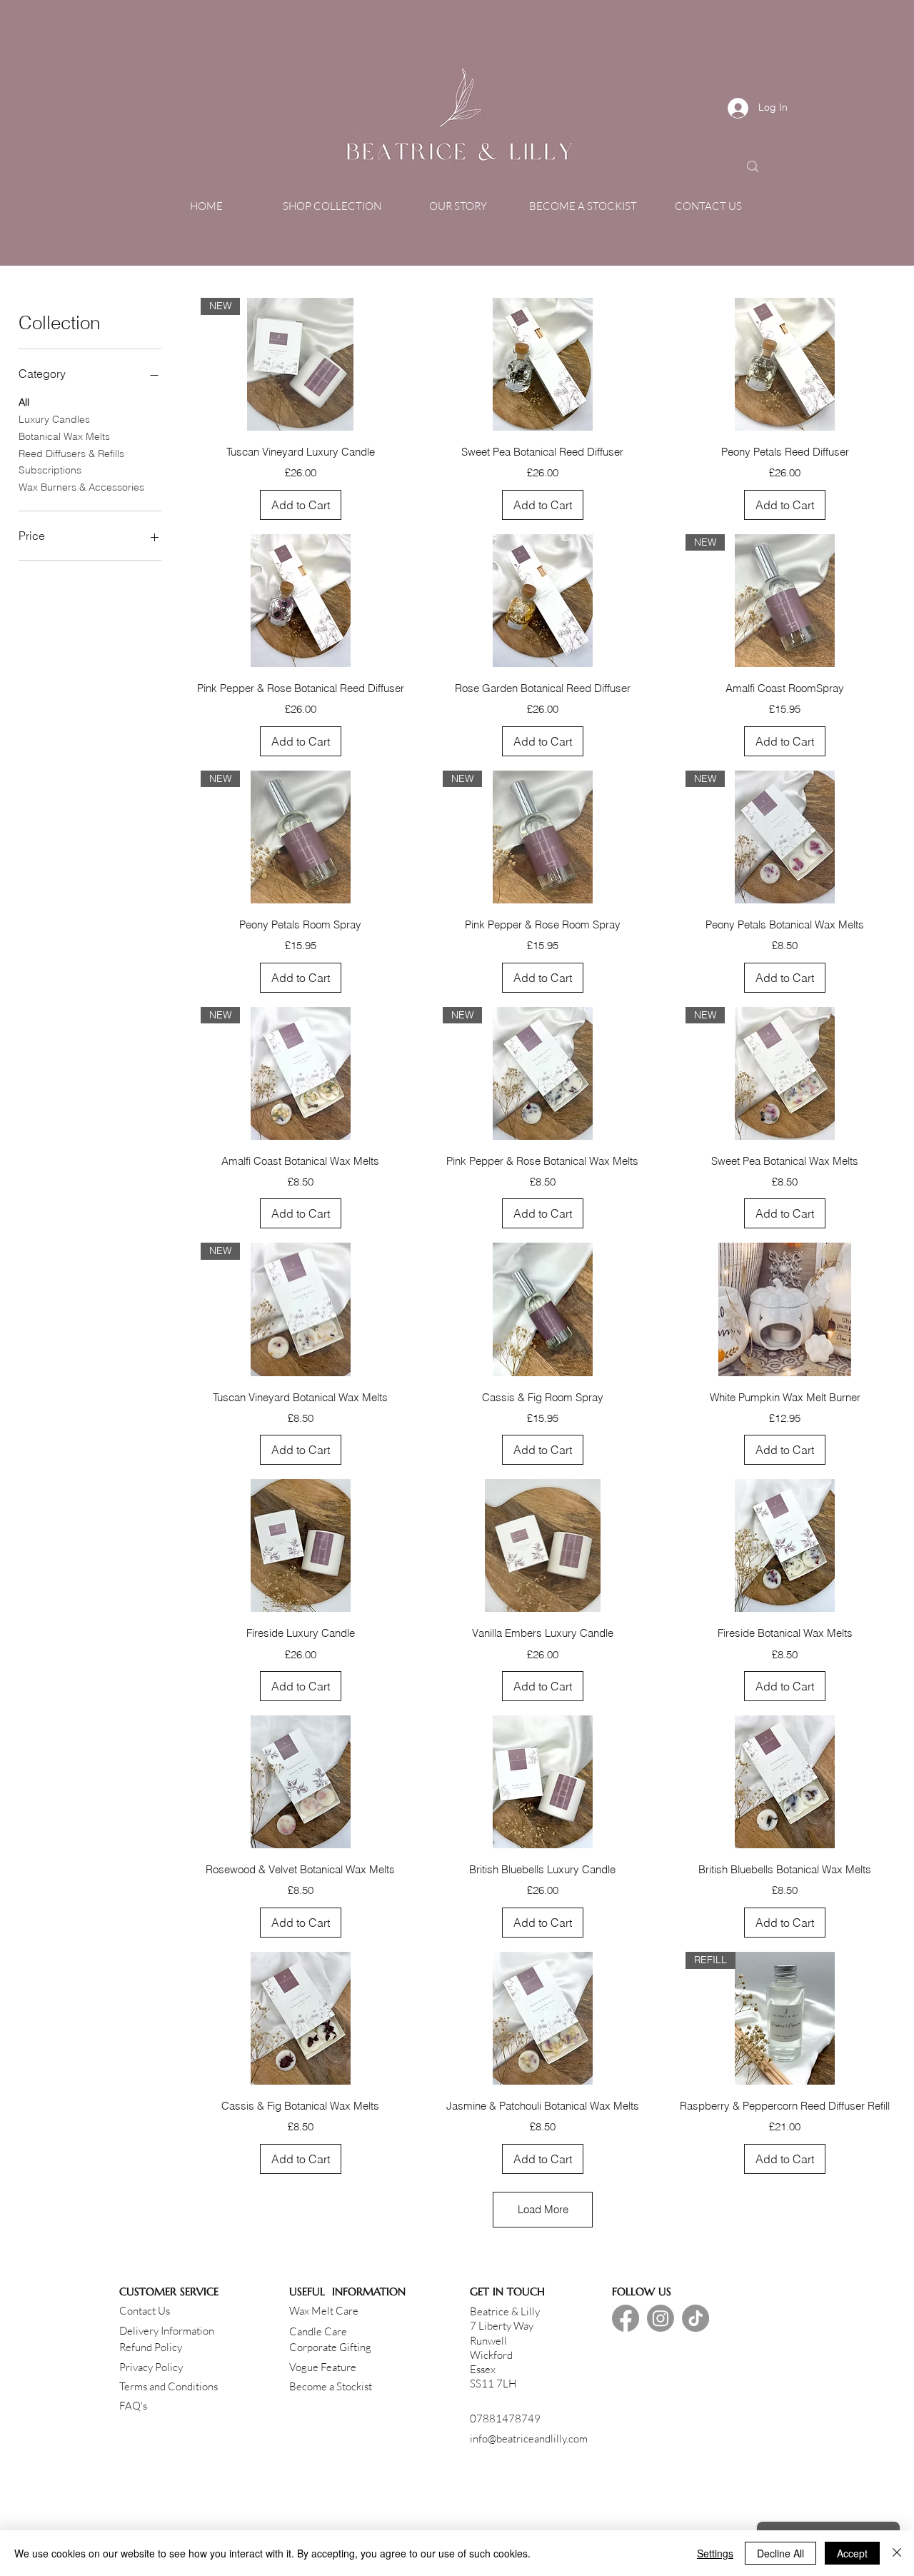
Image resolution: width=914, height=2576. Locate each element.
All (24, 402)
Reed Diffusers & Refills (71, 453)
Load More (543, 2209)
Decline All (780, 2553)
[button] (332, 206)
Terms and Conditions (169, 2386)
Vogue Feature (323, 2367)
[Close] (897, 2553)
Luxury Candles (54, 419)
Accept (852, 2553)
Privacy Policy (151, 2367)
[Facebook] (626, 2318)
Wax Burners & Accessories (81, 487)
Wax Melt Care (324, 2311)
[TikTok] (695, 2318)
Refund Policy (151, 2347)
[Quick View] (542, 364)
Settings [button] (715, 2553)
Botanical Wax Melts (64, 436)
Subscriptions (50, 470)
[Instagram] (661, 2318)
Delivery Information (167, 2331)
